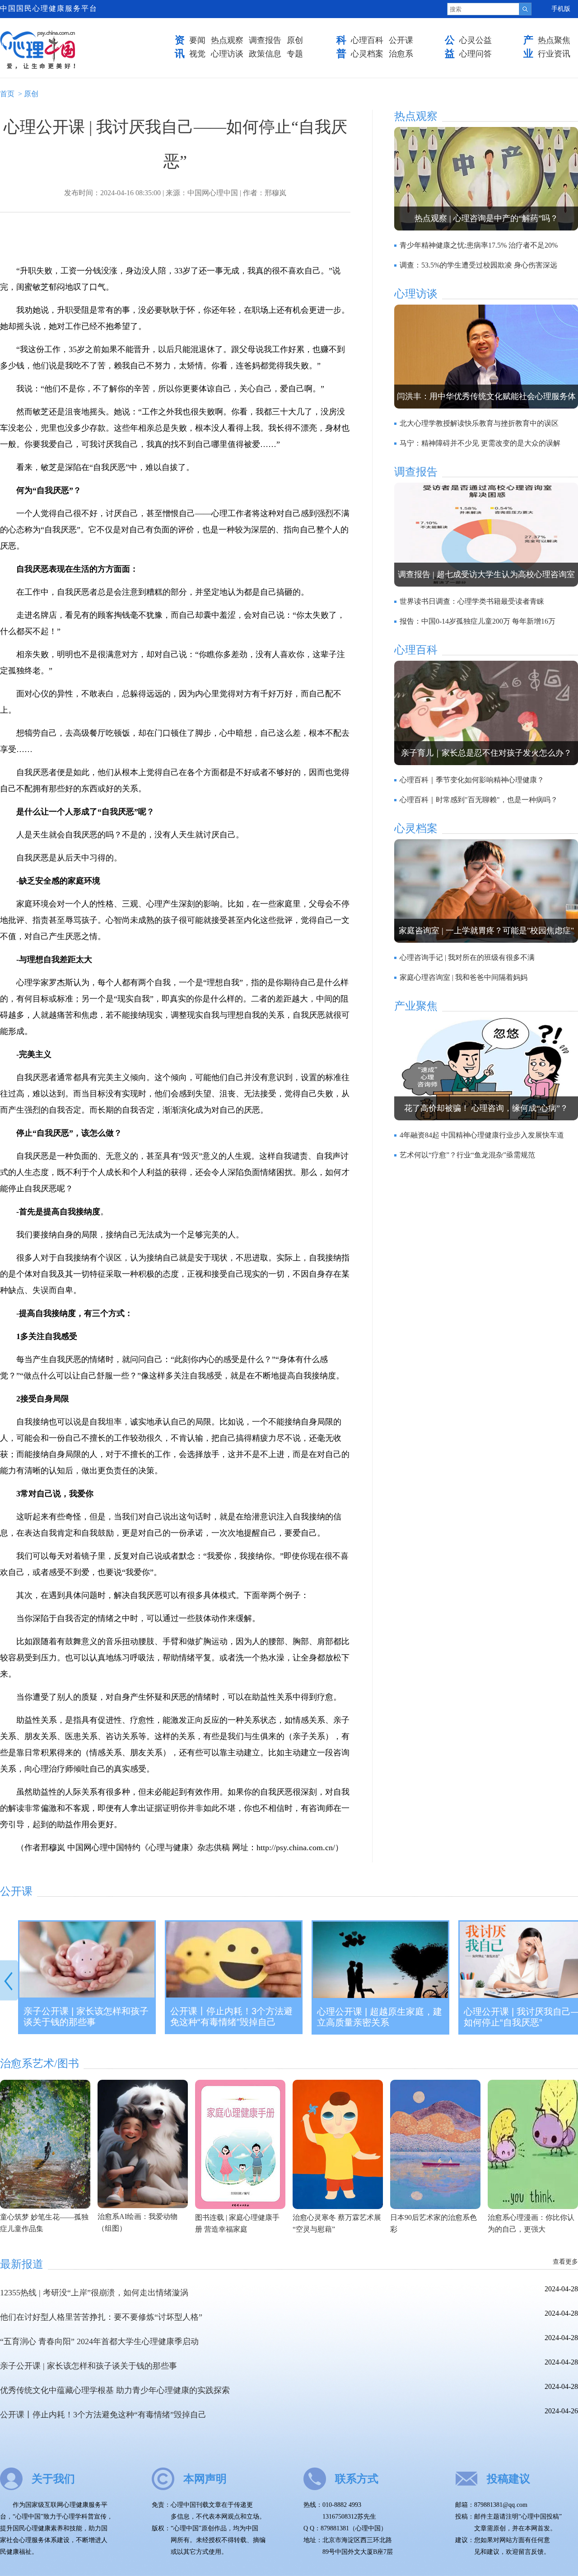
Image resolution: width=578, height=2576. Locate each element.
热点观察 (227, 40)
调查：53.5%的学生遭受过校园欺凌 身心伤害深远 (478, 265)
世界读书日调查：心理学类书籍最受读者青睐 (472, 601)
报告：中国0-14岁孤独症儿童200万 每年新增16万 (478, 621)
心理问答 (475, 54)
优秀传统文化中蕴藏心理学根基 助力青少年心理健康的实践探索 (115, 2390)
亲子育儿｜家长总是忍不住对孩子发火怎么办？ (486, 753)
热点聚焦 (554, 40)
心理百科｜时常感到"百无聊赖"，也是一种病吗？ (479, 800)
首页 (7, 94)
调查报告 (265, 40)
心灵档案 (367, 54)
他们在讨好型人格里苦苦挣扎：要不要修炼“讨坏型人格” (101, 2317)
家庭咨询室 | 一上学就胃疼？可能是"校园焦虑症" (486, 931)
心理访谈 (227, 54)
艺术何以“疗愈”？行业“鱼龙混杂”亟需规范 (467, 1155)
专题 (295, 54)
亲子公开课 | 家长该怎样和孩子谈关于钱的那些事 (86, 2017)
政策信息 (265, 54)
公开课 (401, 40)
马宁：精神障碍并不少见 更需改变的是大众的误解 (480, 443)
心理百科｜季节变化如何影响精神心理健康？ (472, 780)
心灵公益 (475, 40)
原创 (295, 40)
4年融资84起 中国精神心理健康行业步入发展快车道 (482, 1135)
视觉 (197, 54)
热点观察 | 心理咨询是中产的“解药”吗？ (486, 218)
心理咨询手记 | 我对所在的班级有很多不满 (467, 957)
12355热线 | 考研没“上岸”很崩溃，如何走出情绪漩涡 (94, 2293)
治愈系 (401, 54)
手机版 (561, 9)
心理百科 (367, 40)
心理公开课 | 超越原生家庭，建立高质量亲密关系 (380, 2017)
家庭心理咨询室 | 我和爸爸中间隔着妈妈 (464, 977)
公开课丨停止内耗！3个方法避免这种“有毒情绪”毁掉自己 (231, 2017)
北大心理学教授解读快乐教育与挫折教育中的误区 (479, 423)
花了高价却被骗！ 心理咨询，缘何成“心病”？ (486, 1108)
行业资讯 (554, 54)
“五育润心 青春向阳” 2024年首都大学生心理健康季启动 (99, 2341)
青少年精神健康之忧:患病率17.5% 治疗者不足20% (479, 245)
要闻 (197, 40)
